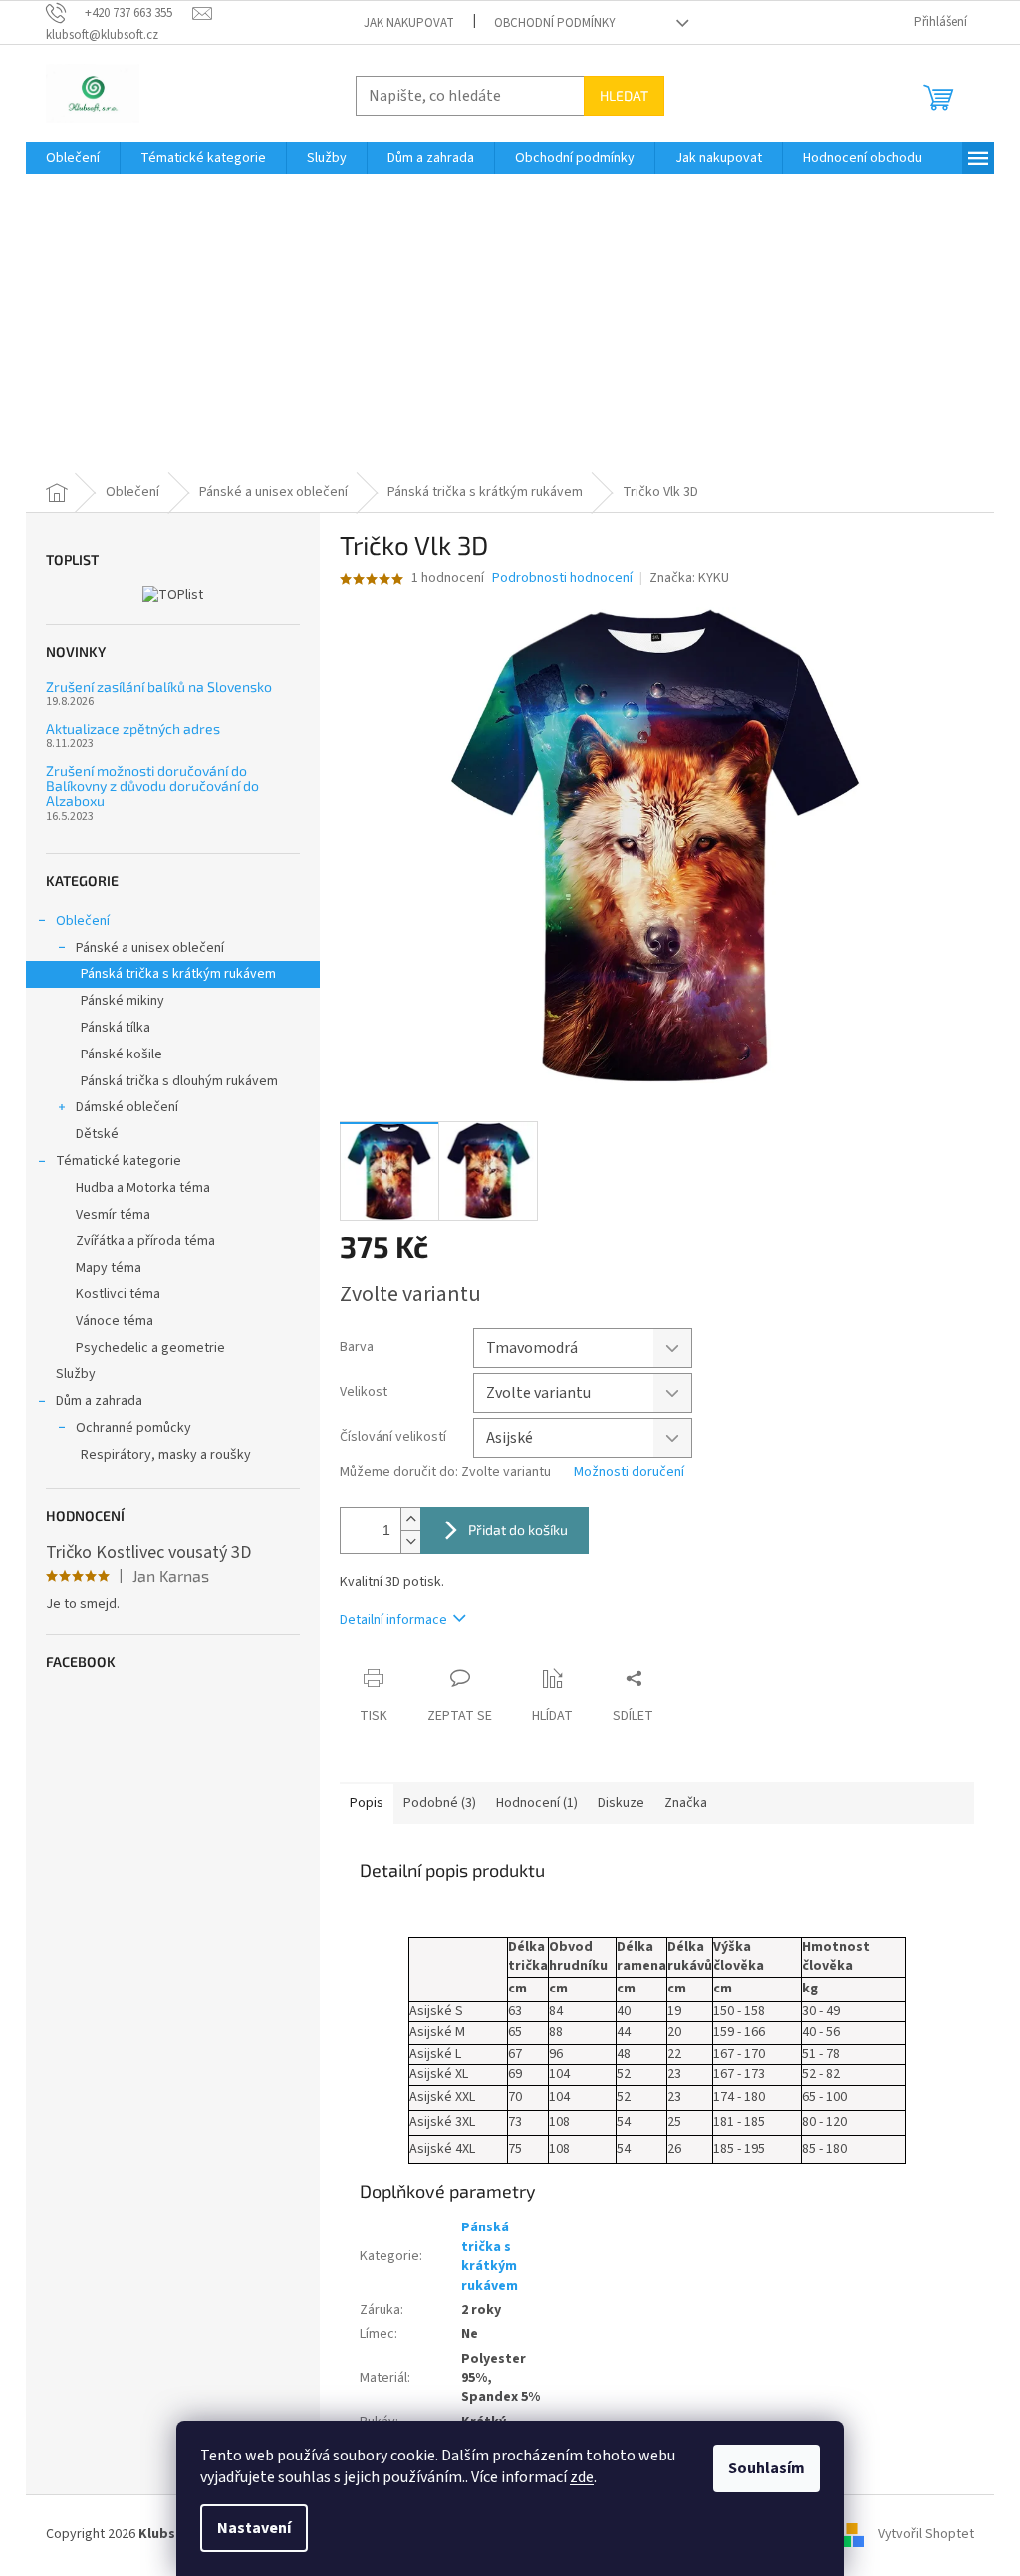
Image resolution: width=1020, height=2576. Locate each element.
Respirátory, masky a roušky (166, 1455)
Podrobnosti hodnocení (562, 578)
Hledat (624, 95)
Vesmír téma (113, 1215)
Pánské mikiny (123, 1001)
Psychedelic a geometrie (150, 1348)
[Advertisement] (510, 324)
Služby (76, 1374)
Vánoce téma (115, 1321)
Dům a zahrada (99, 1401)
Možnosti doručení (629, 1472)
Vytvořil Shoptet (926, 2534)
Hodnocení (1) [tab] (537, 1803)
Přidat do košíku (518, 1530)
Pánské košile (122, 1054)
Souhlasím (766, 2468)
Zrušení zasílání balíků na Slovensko (159, 687)
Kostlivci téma (118, 1294)
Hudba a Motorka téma (143, 1188)
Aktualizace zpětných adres (133, 728)
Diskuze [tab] (621, 1803)
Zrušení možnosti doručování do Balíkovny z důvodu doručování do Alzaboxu (152, 786)
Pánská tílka (116, 1028)
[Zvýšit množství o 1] (410, 1519)
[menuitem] (73, 158)
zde (582, 2477)
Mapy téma (109, 1268)
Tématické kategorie (119, 1161)
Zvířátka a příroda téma (145, 1241)
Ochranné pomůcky (133, 1428)
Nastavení (254, 2528)
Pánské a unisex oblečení (150, 948)
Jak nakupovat (409, 23)
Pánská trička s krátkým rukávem (178, 974)
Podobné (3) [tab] (440, 1803)
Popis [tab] (367, 1803)
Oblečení (83, 921)
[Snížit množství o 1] (410, 1542)
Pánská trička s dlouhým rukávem (179, 1081)
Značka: (689, 578)
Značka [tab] (686, 1803)
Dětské (97, 1134)
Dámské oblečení (127, 1107)
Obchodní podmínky (555, 23)
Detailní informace (393, 1620)
